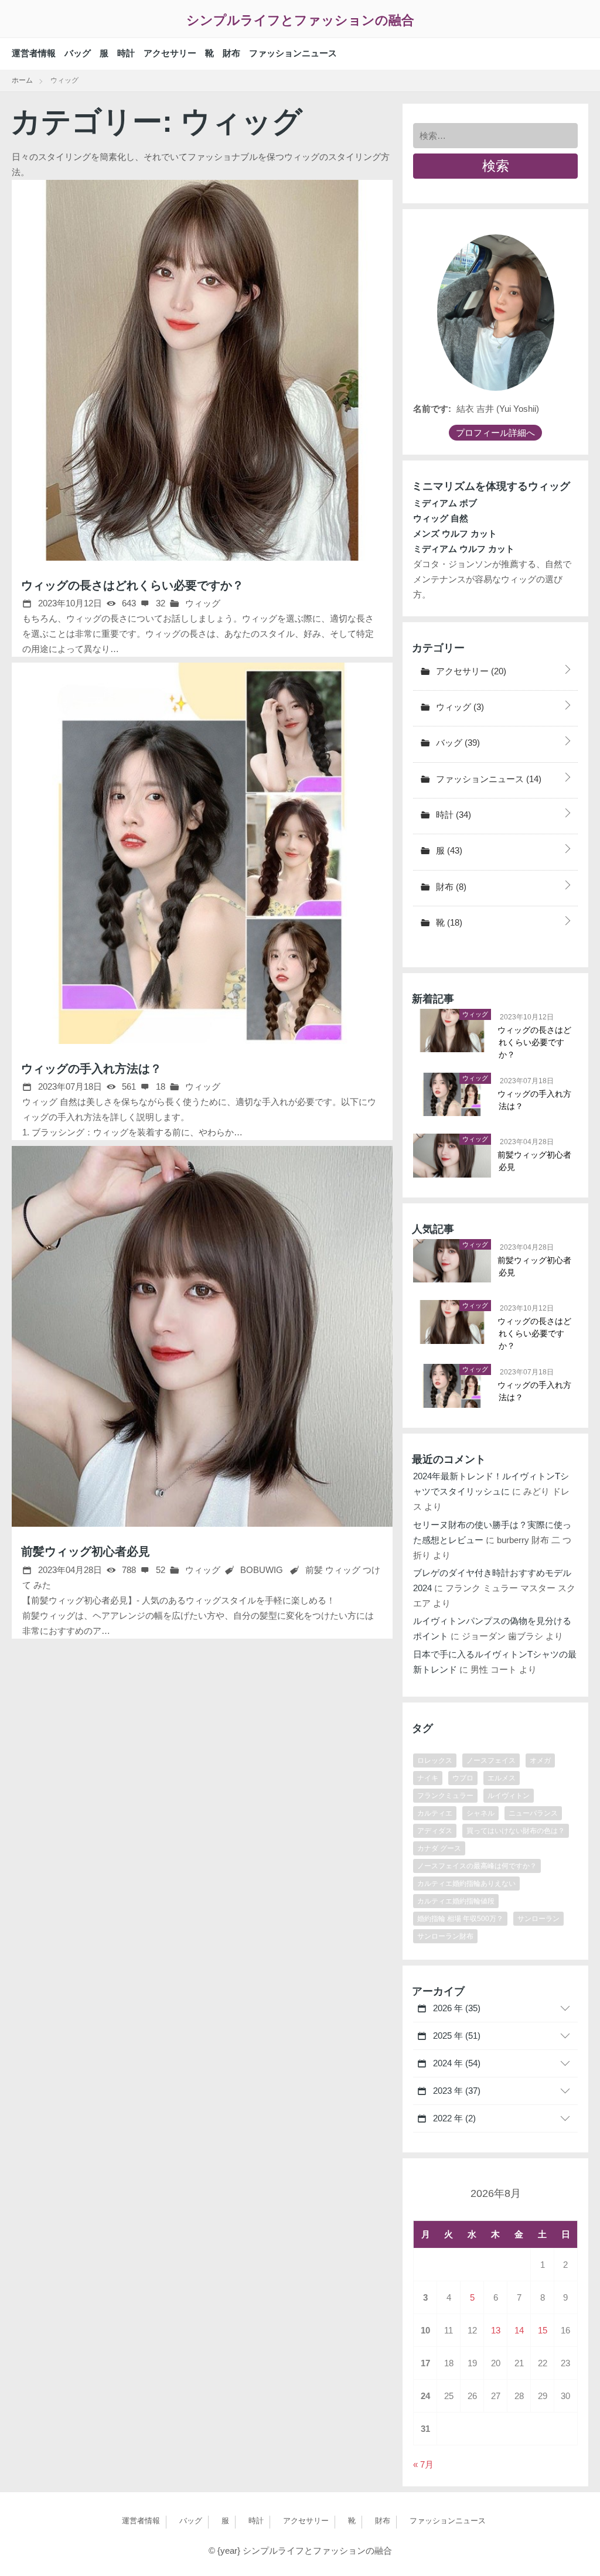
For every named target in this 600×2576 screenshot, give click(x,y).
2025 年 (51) (456, 2036)
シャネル (480, 1813)
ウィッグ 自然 (441, 518)
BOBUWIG (262, 1570)
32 (159, 603)
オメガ (540, 1760)
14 (519, 2330)
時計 (126, 53)
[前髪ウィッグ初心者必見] (202, 1336)
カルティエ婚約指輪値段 (456, 1901)
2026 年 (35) (456, 2008)
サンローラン (538, 1919)
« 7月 (423, 2464)
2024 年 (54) (456, 2063)
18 (159, 1086)
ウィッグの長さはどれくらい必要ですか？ (132, 585)
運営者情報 (34, 53)
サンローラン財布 (445, 1936)
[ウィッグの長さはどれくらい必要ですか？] (202, 370)
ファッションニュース (293, 53)
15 (543, 2330)
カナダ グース (439, 1848)
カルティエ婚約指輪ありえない (466, 1884)
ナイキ (428, 1778)
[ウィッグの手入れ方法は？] (202, 853)
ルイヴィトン (509, 1796)
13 (496, 2330)
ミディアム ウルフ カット (464, 549)
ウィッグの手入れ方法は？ (91, 1069)
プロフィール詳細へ (495, 433)
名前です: (432, 409)
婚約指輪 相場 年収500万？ (460, 1919)
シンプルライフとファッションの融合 (300, 20)
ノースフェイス (491, 1760)
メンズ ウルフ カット (455, 533)
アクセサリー (170, 53)
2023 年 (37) (456, 2091)
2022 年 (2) (453, 2118)
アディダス (435, 1831)
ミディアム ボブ (445, 503)
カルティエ (435, 1813)
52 (159, 1570)
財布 (231, 53)
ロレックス (435, 1760)
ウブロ (463, 1778)
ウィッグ (202, 603)
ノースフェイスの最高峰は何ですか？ (477, 1866)
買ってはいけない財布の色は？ (516, 1831)
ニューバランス (533, 1813)
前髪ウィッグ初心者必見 (86, 1551)
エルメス (502, 1778)
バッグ (78, 53)
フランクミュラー (445, 1796)
